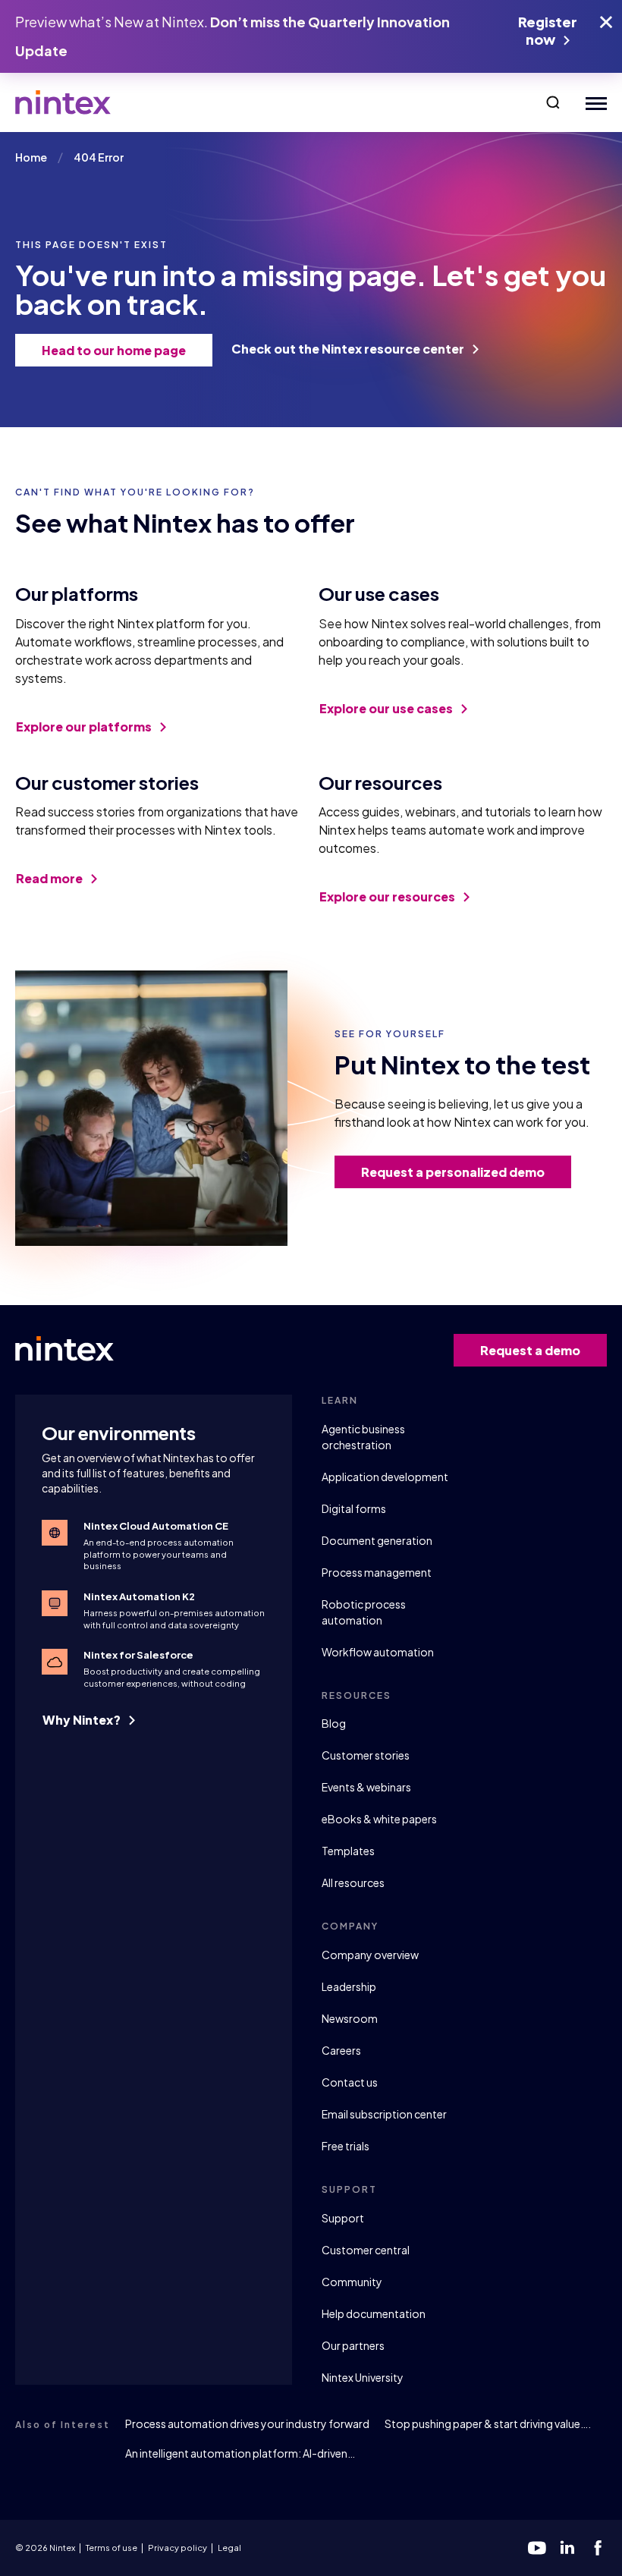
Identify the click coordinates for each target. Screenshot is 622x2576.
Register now (548, 30)
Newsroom (350, 2018)
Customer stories (366, 1755)
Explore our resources (388, 896)
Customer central (366, 2250)
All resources (353, 1882)
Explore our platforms (85, 727)
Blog (334, 1723)
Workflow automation (378, 1652)
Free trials (346, 2146)
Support (343, 2218)
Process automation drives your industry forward (247, 2423)
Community (352, 2282)
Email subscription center (384, 2114)
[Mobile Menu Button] (593, 103)
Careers (341, 2050)
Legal (229, 2548)
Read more (50, 878)
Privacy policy (177, 2548)
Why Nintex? (83, 1720)
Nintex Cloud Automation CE (156, 1526)
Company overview (370, 1955)
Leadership (349, 1986)
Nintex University (363, 2377)
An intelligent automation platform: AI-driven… (240, 2453)
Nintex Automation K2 (139, 1596)
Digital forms (354, 1508)
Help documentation (374, 2313)
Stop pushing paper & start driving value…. (488, 2423)
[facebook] (598, 2548)
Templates (348, 1851)
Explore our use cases (387, 708)
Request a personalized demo (453, 1172)
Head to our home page (114, 350)
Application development (385, 1477)
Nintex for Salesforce (138, 1655)
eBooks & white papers (379, 1819)
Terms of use (112, 2548)
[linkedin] (567, 2548)
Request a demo (530, 1350)
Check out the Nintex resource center (349, 349)
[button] (553, 102)
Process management (377, 1572)
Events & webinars (366, 1787)
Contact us (350, 2082)
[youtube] (537, 2548)
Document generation (377, 1540)
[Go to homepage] (63, 102)
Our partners (353, 2345)
